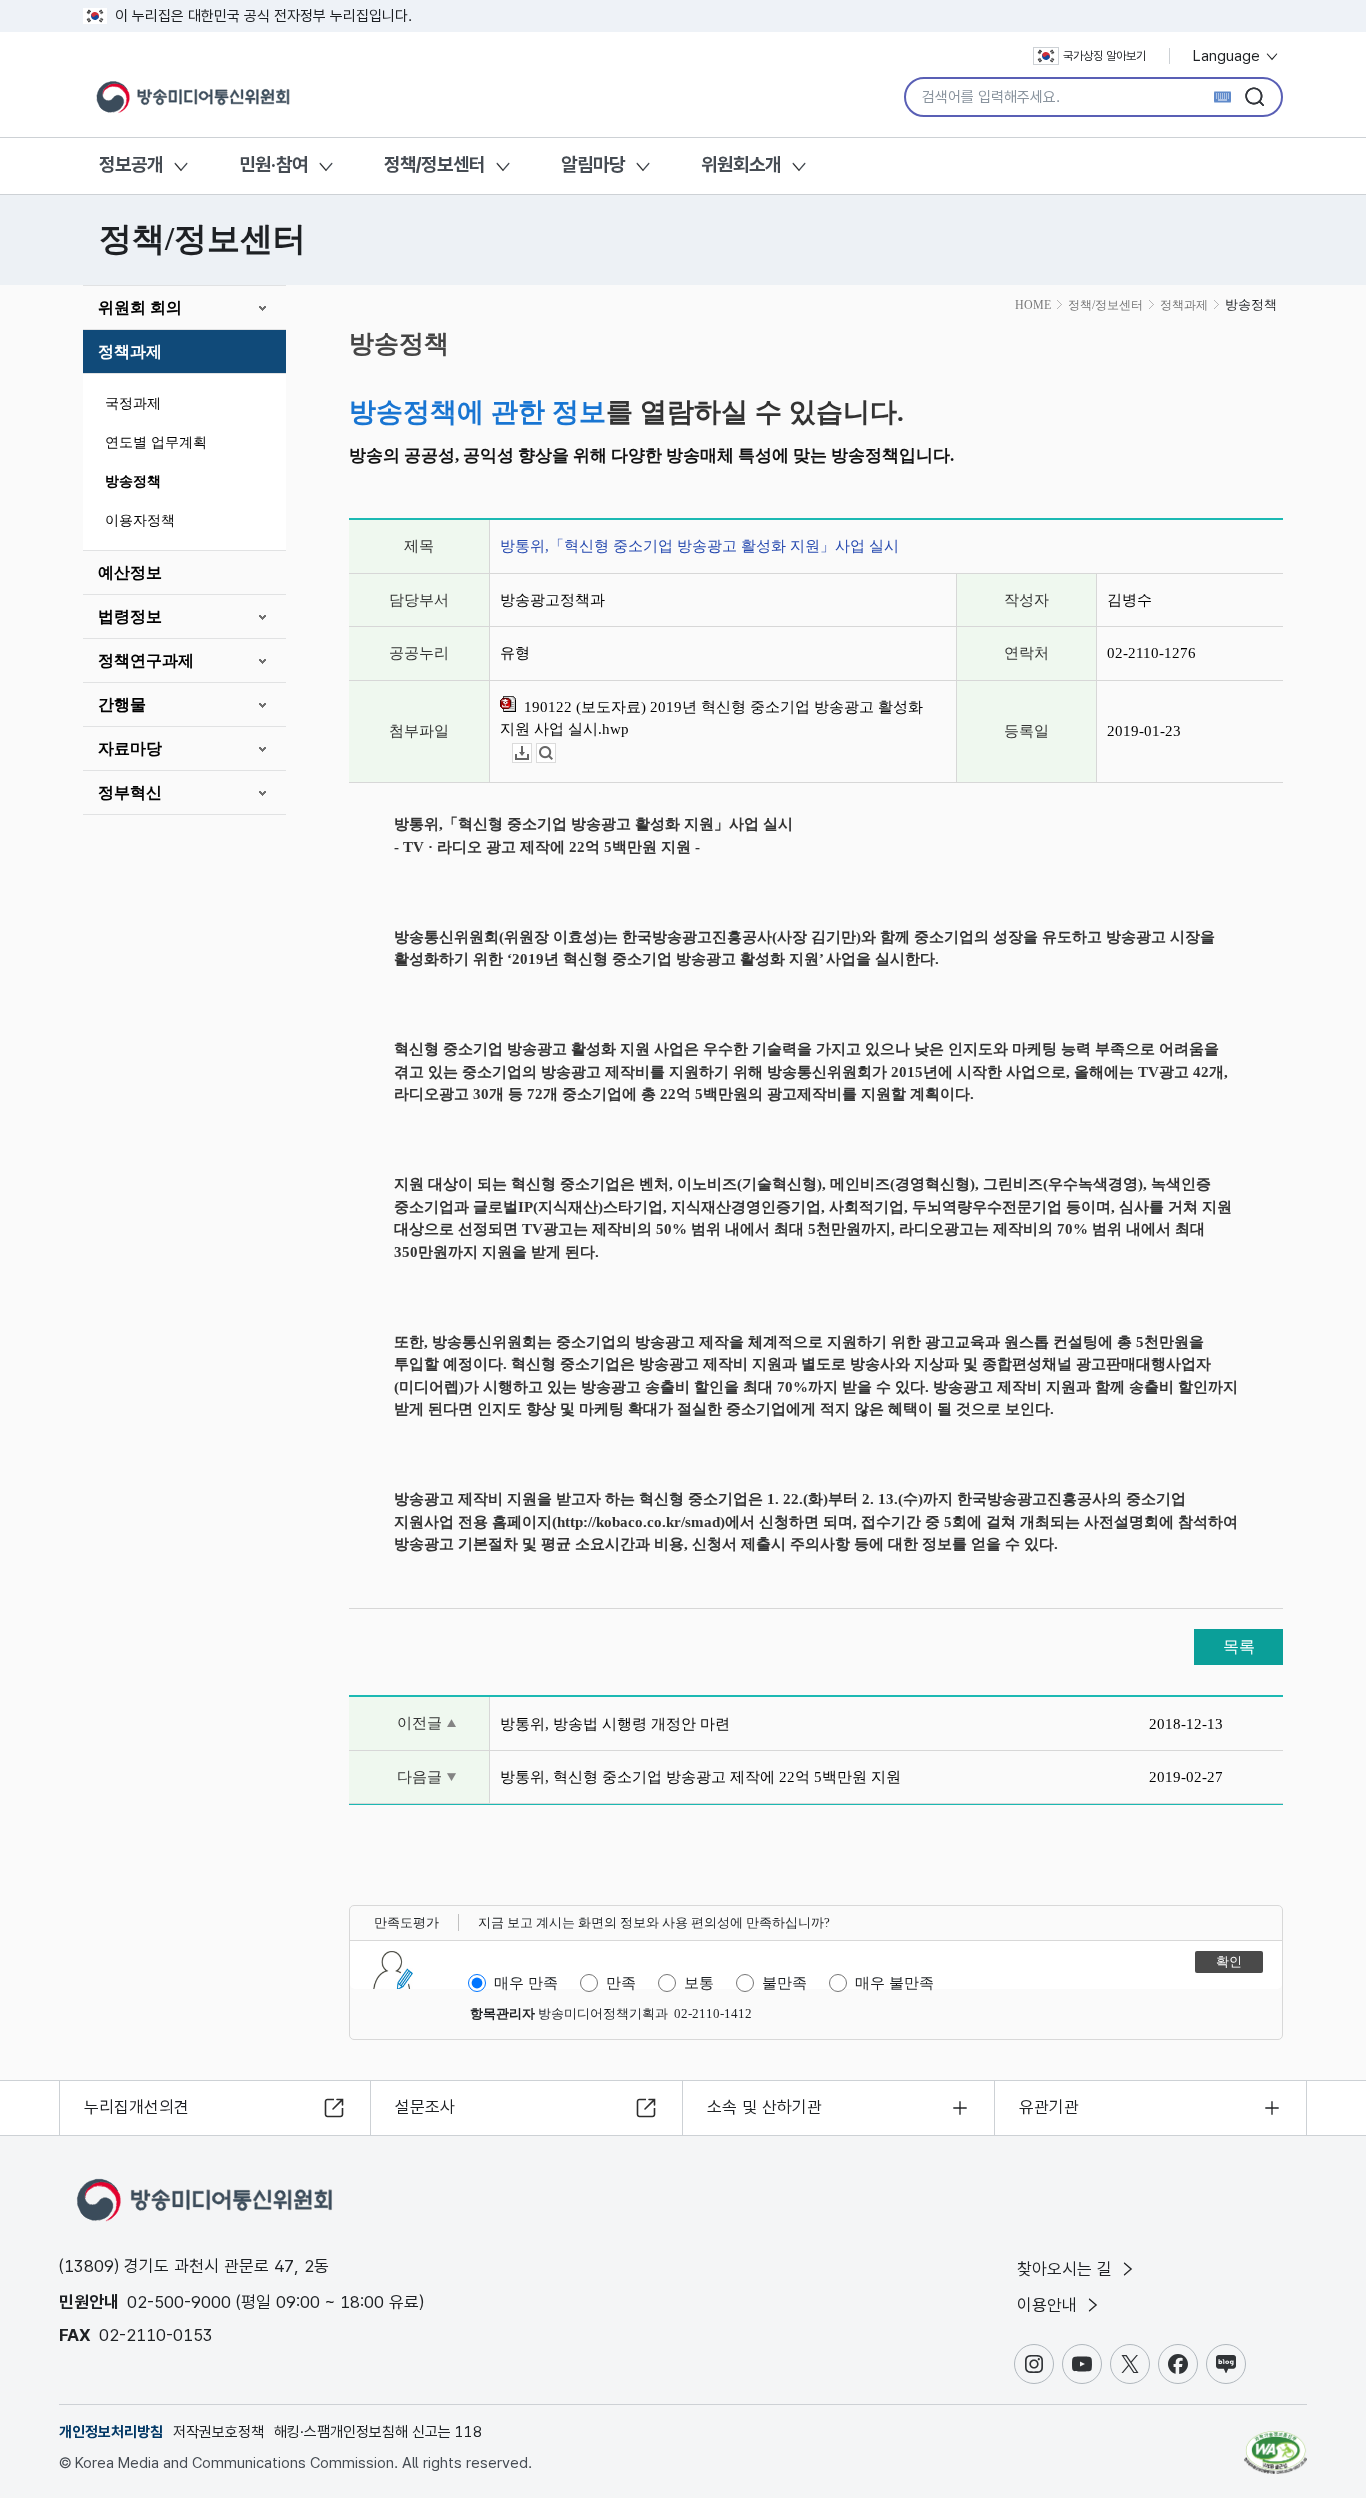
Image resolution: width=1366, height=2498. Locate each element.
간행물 (122, 704)
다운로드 (531, 753)
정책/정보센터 (434, 164)
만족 (621, 1983)
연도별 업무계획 (156, 442)
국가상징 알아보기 (1104, 56)
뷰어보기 (555, 753)
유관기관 (1049, 2107)
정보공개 (131, 164)
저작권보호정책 (218, 2432)
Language (1228, 56)
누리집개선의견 (136, 2107)
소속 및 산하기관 (764, 2107)
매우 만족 (526, 1983)
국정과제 (133, 403)
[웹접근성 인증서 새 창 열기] (1275, 2443)
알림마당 (593, 164)
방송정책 (133, 481)
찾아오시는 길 (1067, 2269)
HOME (1033, 305)
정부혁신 (130, 792)
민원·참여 (273, 164)
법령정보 (130, 616)
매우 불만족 (894, 1983)
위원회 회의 (140, 307)
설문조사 (425, 2107)
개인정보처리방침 (111, 2432)
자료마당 (130, 748)
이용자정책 (140, 520)
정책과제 (130, 351)
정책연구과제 (146, 660)
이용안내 (1049, 2305)
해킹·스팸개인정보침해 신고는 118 (378, 2432)
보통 (699, 1983)
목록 (1239, 1646)
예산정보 (130, 572)
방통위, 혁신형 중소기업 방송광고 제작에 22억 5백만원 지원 (700, 1777)
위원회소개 (741, 164)
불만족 (784, 1983)
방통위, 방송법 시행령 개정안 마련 (615, 1724)
